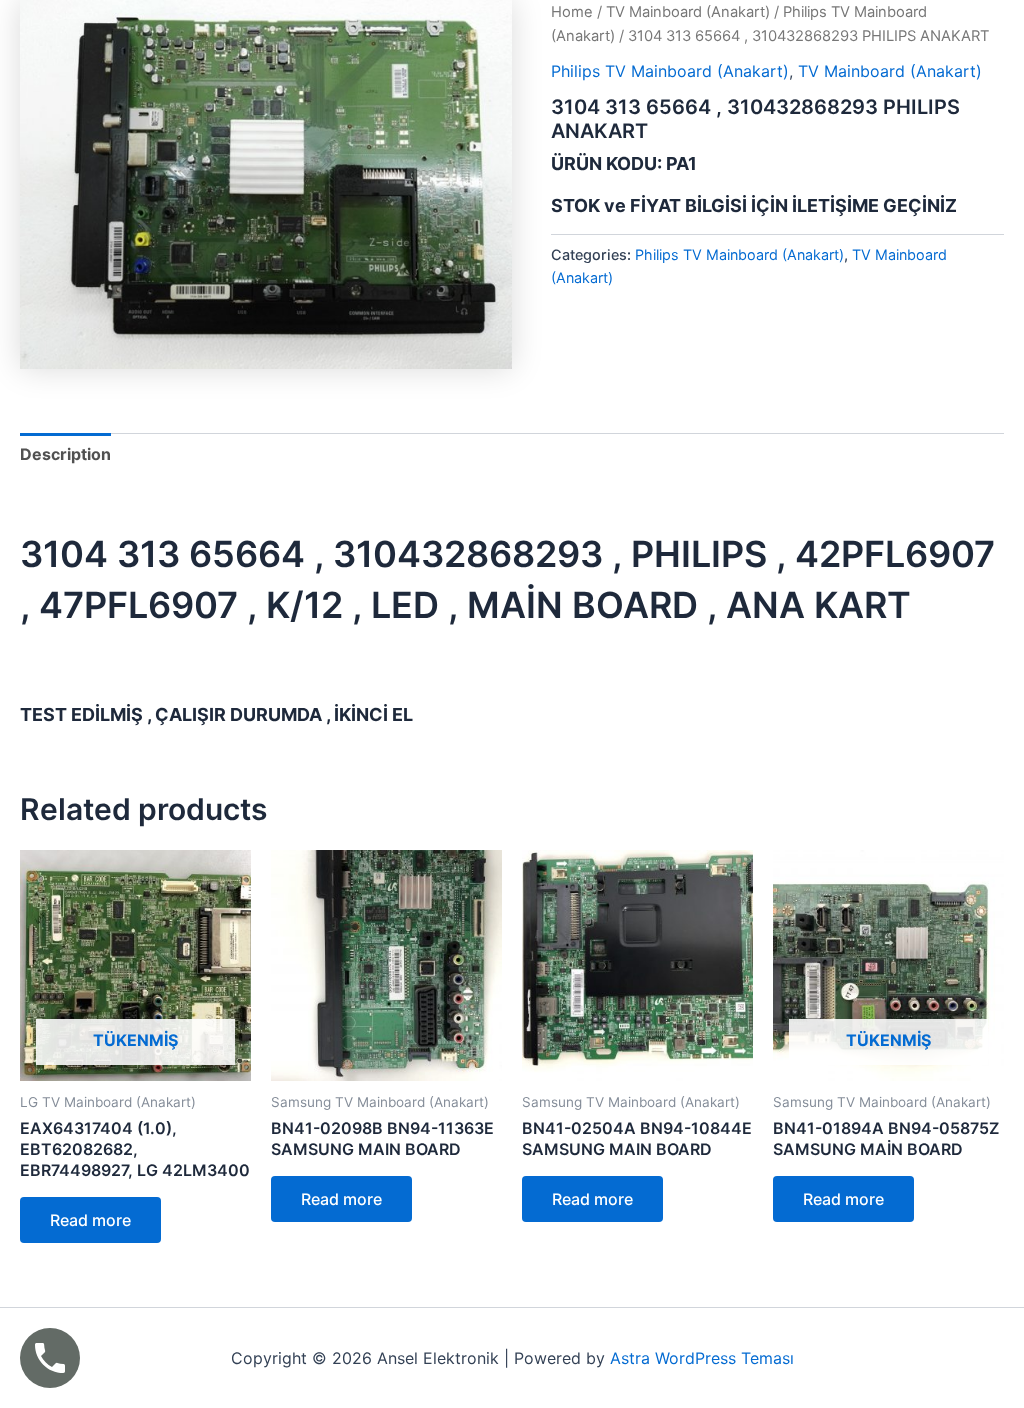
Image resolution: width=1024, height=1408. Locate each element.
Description (65, 454)
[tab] (65, 454)
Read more (90, 1220)
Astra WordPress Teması (702, 1358)
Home (572, 12)
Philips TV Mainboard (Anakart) (670, 71)
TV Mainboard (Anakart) (688, 12)
